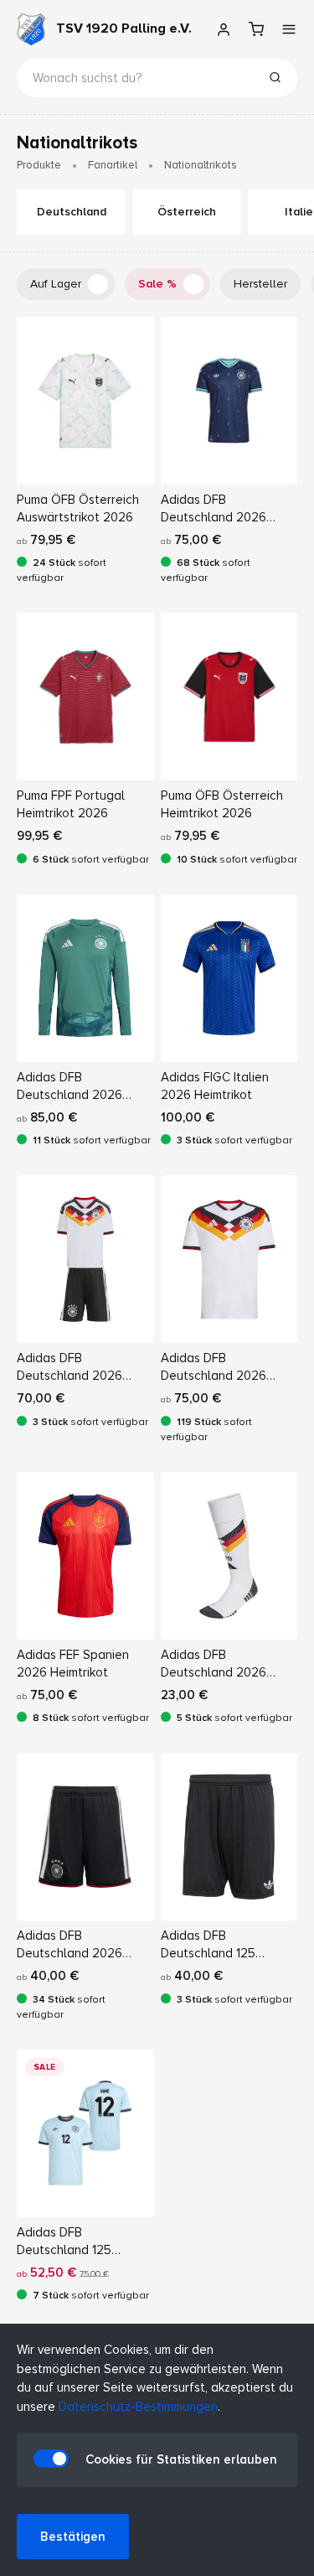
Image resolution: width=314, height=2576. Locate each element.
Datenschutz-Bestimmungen (138, 2407)
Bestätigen (73, 2537)
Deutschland (72, 212)
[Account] (223, 29)
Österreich (187, 212)
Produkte (39, 165)
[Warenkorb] (256, 29)
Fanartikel (113, 165)
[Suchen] (275, 80)
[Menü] (288, 29)
